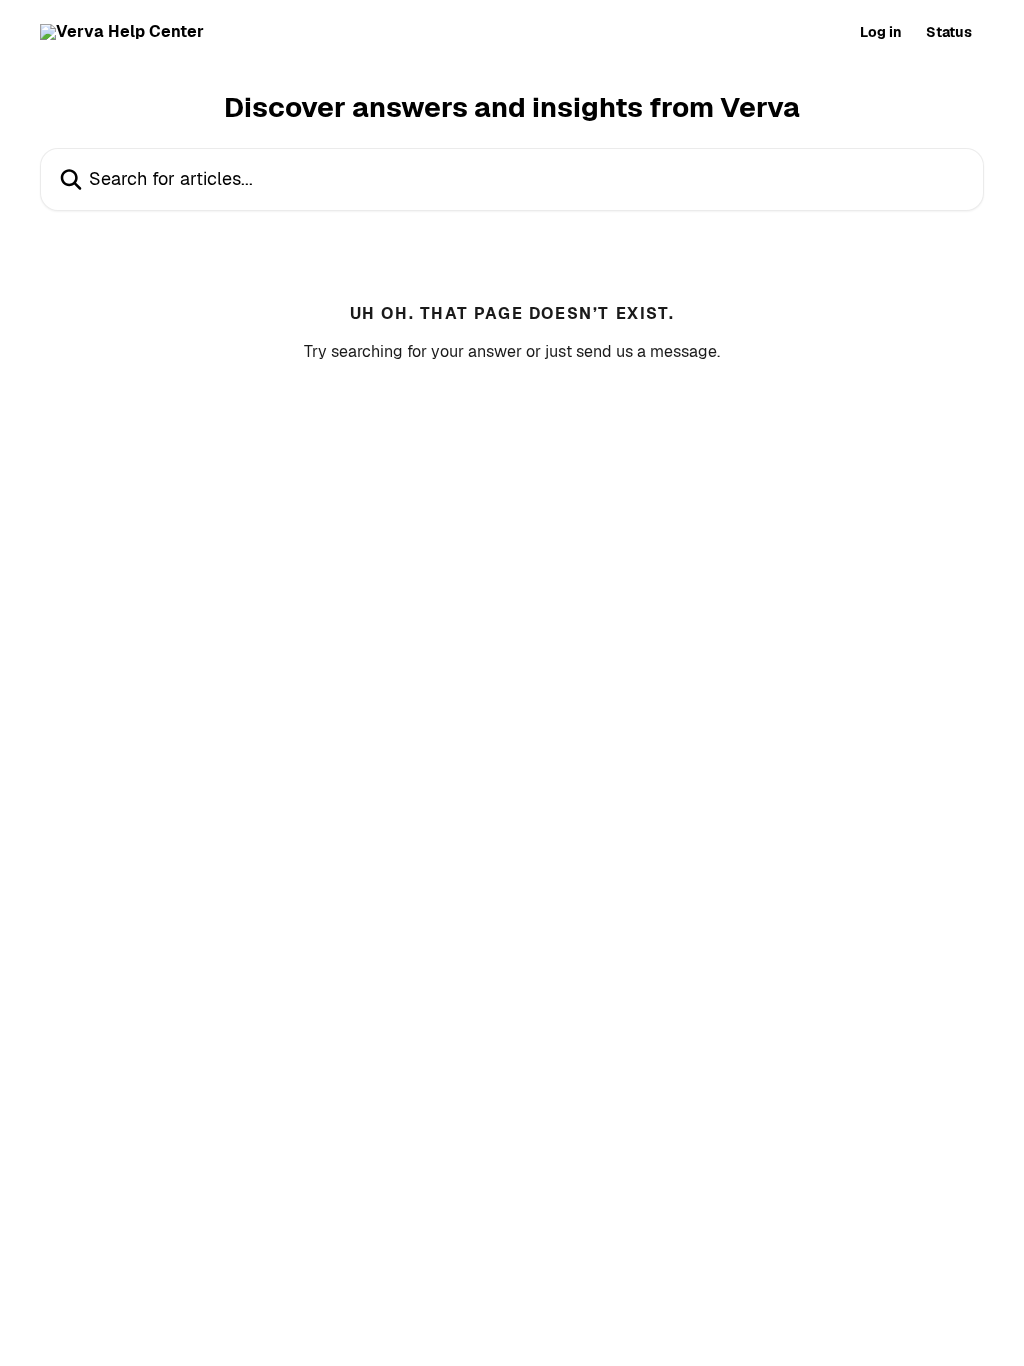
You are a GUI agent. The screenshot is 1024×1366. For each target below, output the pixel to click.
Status (949, 32)
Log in (881, 32)
